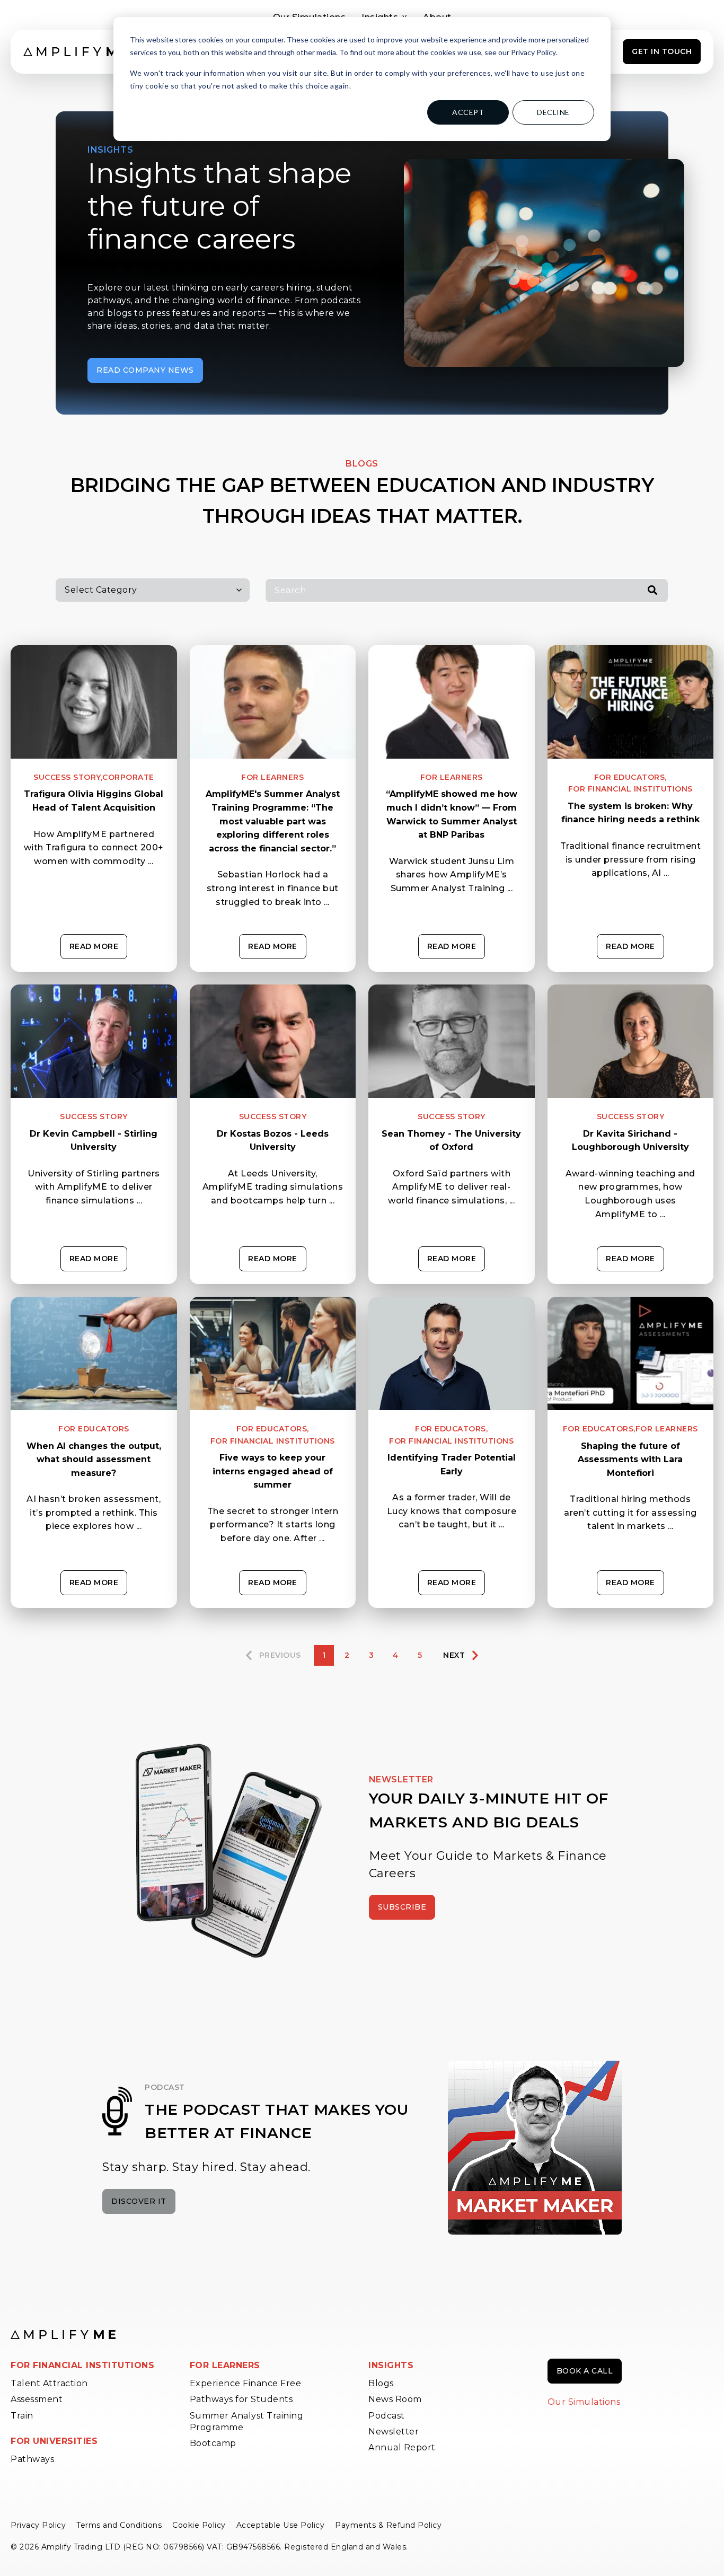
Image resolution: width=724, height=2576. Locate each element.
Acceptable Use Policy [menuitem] (281, 2525)
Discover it (139, 2201)
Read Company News (145, 370)
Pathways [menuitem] (32, 2459)
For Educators (94, 1429)
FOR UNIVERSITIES (54, 2441)
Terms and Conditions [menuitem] (119, 2525)
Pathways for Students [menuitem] (241, 2399)
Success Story (94, 1116)
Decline (553, 112)
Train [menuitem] (22, 2416)
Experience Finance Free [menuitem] (246, 2383)
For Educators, (630, 777)
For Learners (272, 777)
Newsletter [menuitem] (394, 2432)
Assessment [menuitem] (37, 2399)
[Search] (652, 591)
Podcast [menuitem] (387, 2416)
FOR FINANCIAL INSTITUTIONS (82, 2365)
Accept (468, 112)
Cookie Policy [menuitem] (199, 2525)
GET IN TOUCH (662, 51)
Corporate (128, 777)
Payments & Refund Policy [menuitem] (388, 2525)
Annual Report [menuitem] (402, 2447)
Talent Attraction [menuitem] (49, 2383)
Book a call (585, 2371)
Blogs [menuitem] (381, 2383)
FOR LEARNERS (225, 2365)
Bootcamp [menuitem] (213, 2443)
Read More (94, 946)
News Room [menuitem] (395, 2399)
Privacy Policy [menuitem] (38, 2525)
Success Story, (68, 777)
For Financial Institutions (630, 789)
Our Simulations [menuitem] (584, 2402)
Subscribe (402, 1907)
